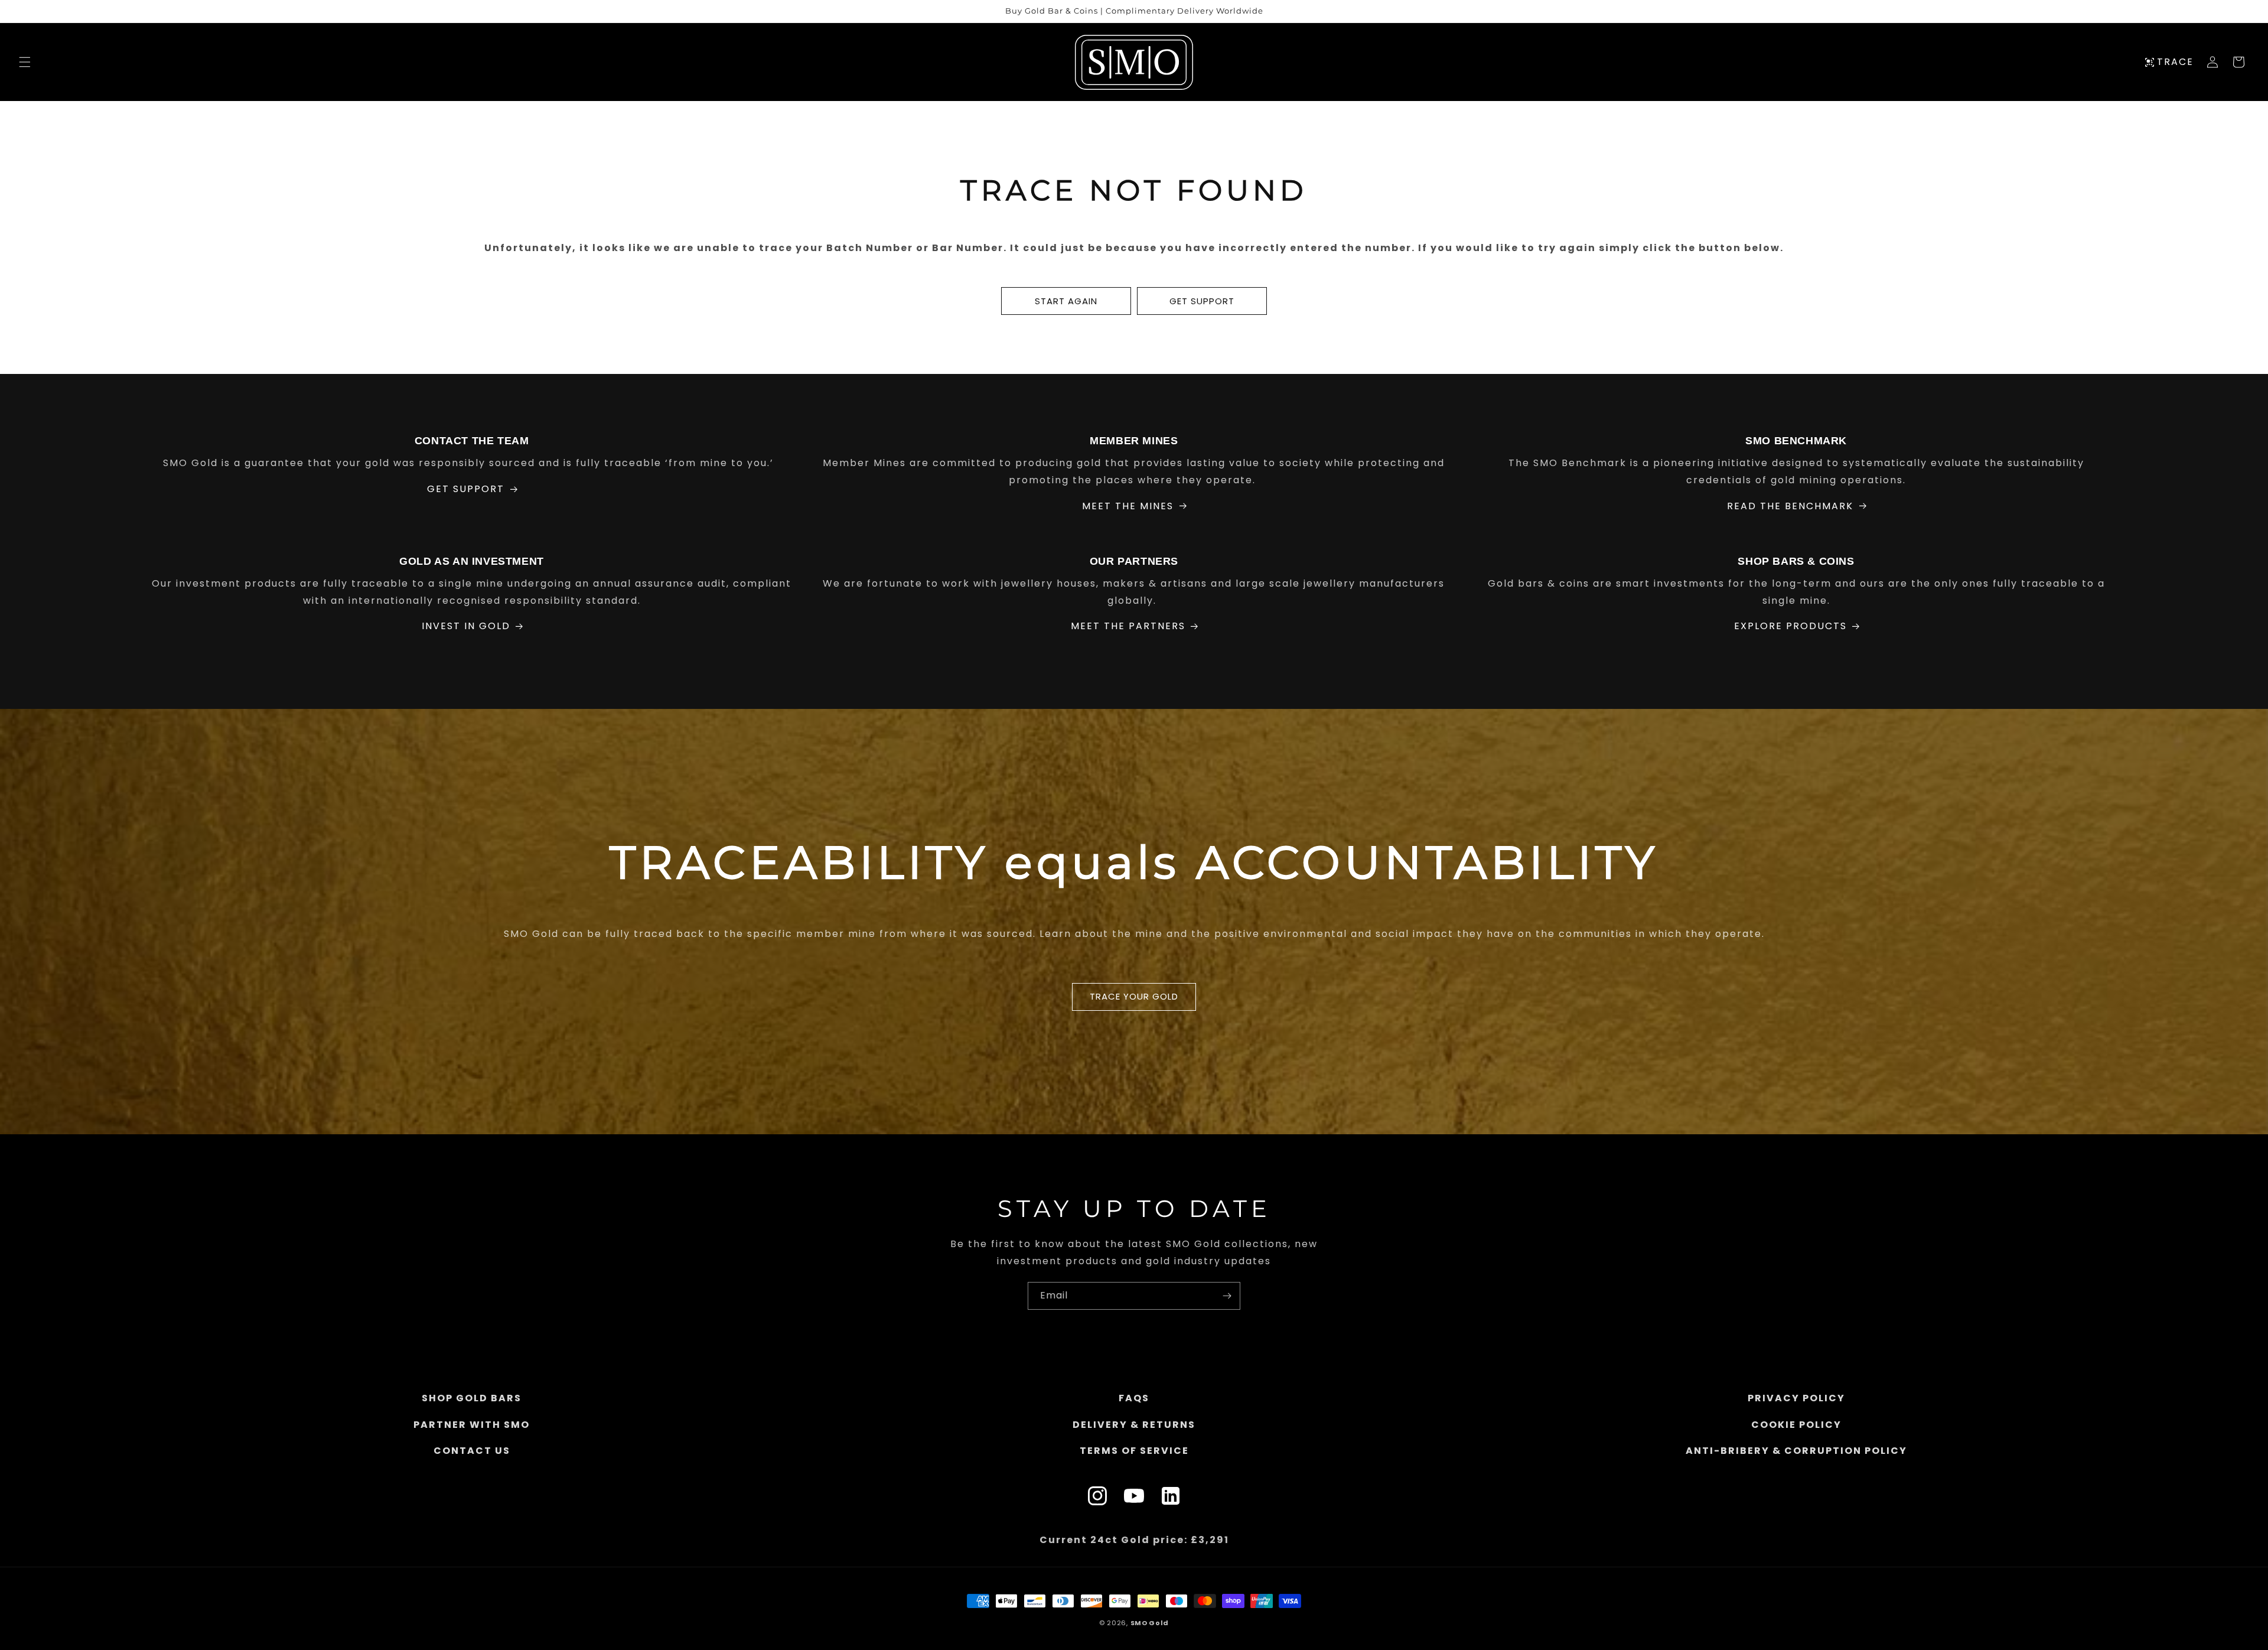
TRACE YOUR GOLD (1134, 997)
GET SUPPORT (1202, 301)
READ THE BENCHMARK (1790, 506)
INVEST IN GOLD (466, 626)
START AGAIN (1066, 301)
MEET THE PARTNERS (1128, 626)
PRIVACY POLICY (1796, 1398)
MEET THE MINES (1128, 506)
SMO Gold (1150, 1623)
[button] (25, 62)
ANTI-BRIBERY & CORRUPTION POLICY (1796, 1451)
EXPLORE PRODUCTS (1790, 626)
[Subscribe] (1227, 1296)
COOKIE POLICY (1796, 1425)
